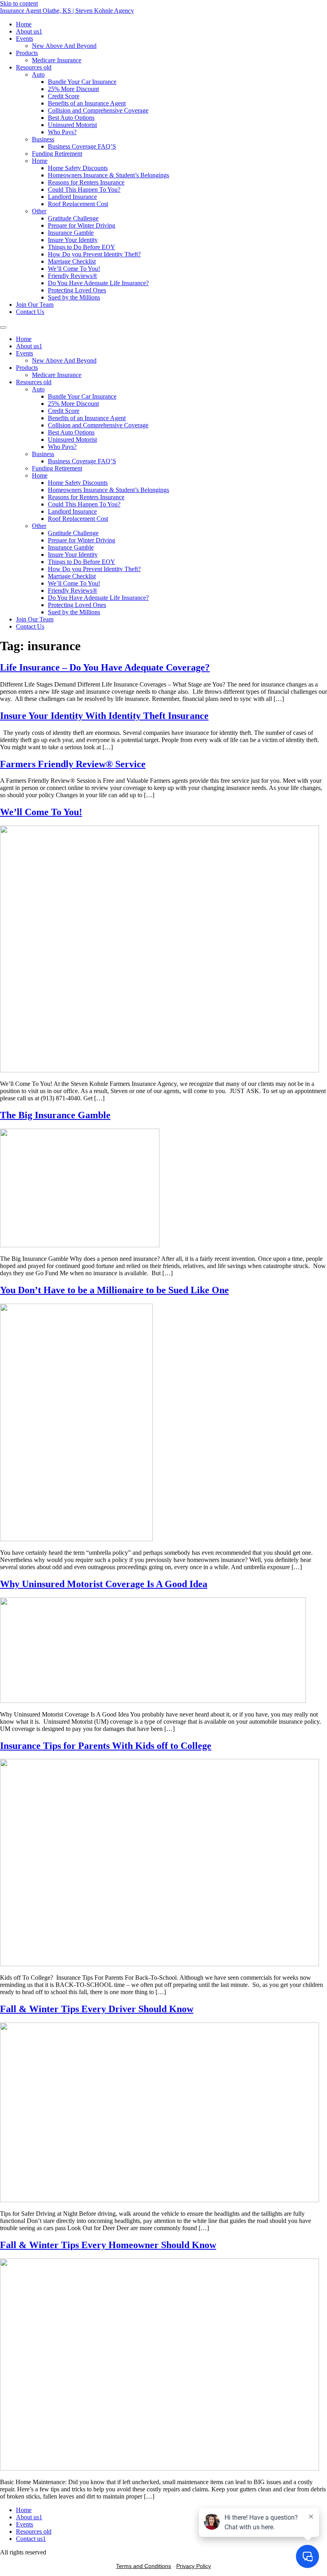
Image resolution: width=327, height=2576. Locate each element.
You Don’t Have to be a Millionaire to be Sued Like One (114, 1290)
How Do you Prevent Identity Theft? (94, 254)
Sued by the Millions (74, 297)
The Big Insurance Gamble (55, 1115)
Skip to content (19, 3)
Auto (38, 74)
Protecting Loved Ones (77, 290)
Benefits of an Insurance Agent (87, 103)
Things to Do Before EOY (82, 247)
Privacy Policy (194, 2566)
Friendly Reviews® (73, 276)
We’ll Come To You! (74, 269)
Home (24, 24)
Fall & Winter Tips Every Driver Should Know (97, 2009)
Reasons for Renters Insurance (86, 182)
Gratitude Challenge (73, 218)
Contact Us (30, 312)
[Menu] (3, 327)
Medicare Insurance (57, 60)
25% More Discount (73, 89)
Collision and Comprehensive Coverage (98, 110)
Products (27, 53)
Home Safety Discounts (78, 168)
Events (25, 39)
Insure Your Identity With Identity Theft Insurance (104, 716)
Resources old (34, 67)
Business (43, 139)
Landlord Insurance (72, 197)
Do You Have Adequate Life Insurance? (98, 283)
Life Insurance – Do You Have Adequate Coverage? (105, 667)
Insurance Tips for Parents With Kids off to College (106, 1746)
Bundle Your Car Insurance (82, 82)
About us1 (29, 31)
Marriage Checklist (72, 261)
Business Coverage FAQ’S (82, 146)
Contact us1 (31, 2539)
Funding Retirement (57, 154)
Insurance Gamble (71, 233)
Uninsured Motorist (72, 125)
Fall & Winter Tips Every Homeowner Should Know (108, 2245)
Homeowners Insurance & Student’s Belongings (108, 175)
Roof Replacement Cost (78, 204)
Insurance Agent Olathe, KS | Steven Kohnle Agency (67, 11)
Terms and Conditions (144, 2566)
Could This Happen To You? (84, 190)
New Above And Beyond (64, 46)
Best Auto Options (71, 118)
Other (39, 211)
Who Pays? (62, 132)
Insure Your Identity (73, 240)
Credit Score (64, 96)
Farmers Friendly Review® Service (73, 764)
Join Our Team (35, 305)
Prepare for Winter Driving (82, 225)
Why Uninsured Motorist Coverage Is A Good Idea (104, 1584)
